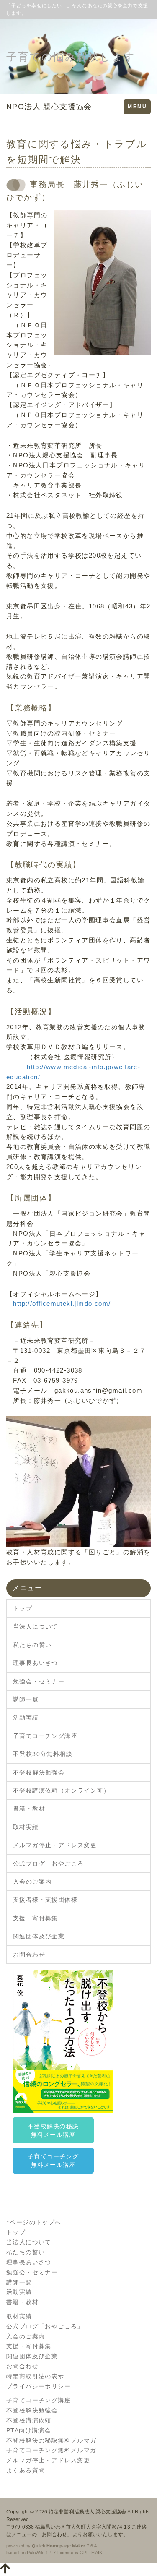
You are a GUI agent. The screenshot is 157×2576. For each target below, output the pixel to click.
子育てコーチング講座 (45, 1736)
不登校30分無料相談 (43, 1754)
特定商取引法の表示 (35, 2376)
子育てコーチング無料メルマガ (51, 2450)
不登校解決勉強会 (39, 1772)
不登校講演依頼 (29, 2420)
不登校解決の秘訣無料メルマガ (51, 2440)
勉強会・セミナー (39, 1681)
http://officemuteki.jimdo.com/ (62, 1304)
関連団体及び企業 (39, 1936)
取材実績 (26, 1827)
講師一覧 (26, 1699)
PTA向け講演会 (29, 2430)
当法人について (36, 1626)
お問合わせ (29, 1955)
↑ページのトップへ (34, 2222)
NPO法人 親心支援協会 (49, 107)
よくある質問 (26, 2470)
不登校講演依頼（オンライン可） (61, 1790)
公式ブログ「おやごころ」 (52, 1863)
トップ (23, 1608)
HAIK (97, 2553)
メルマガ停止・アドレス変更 (55, 1845)
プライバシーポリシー (39, 2386)
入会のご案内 (32, 1882)
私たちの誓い (32, 1645)
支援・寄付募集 (36, 1918)
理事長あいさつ (36, 1663)
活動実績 (26, 1717)
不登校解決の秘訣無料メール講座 (53, 2130)
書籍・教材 (29, 1809)
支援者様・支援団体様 (45, 1900)
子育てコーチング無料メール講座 (53, 2161)
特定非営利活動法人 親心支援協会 (87, 2512)
